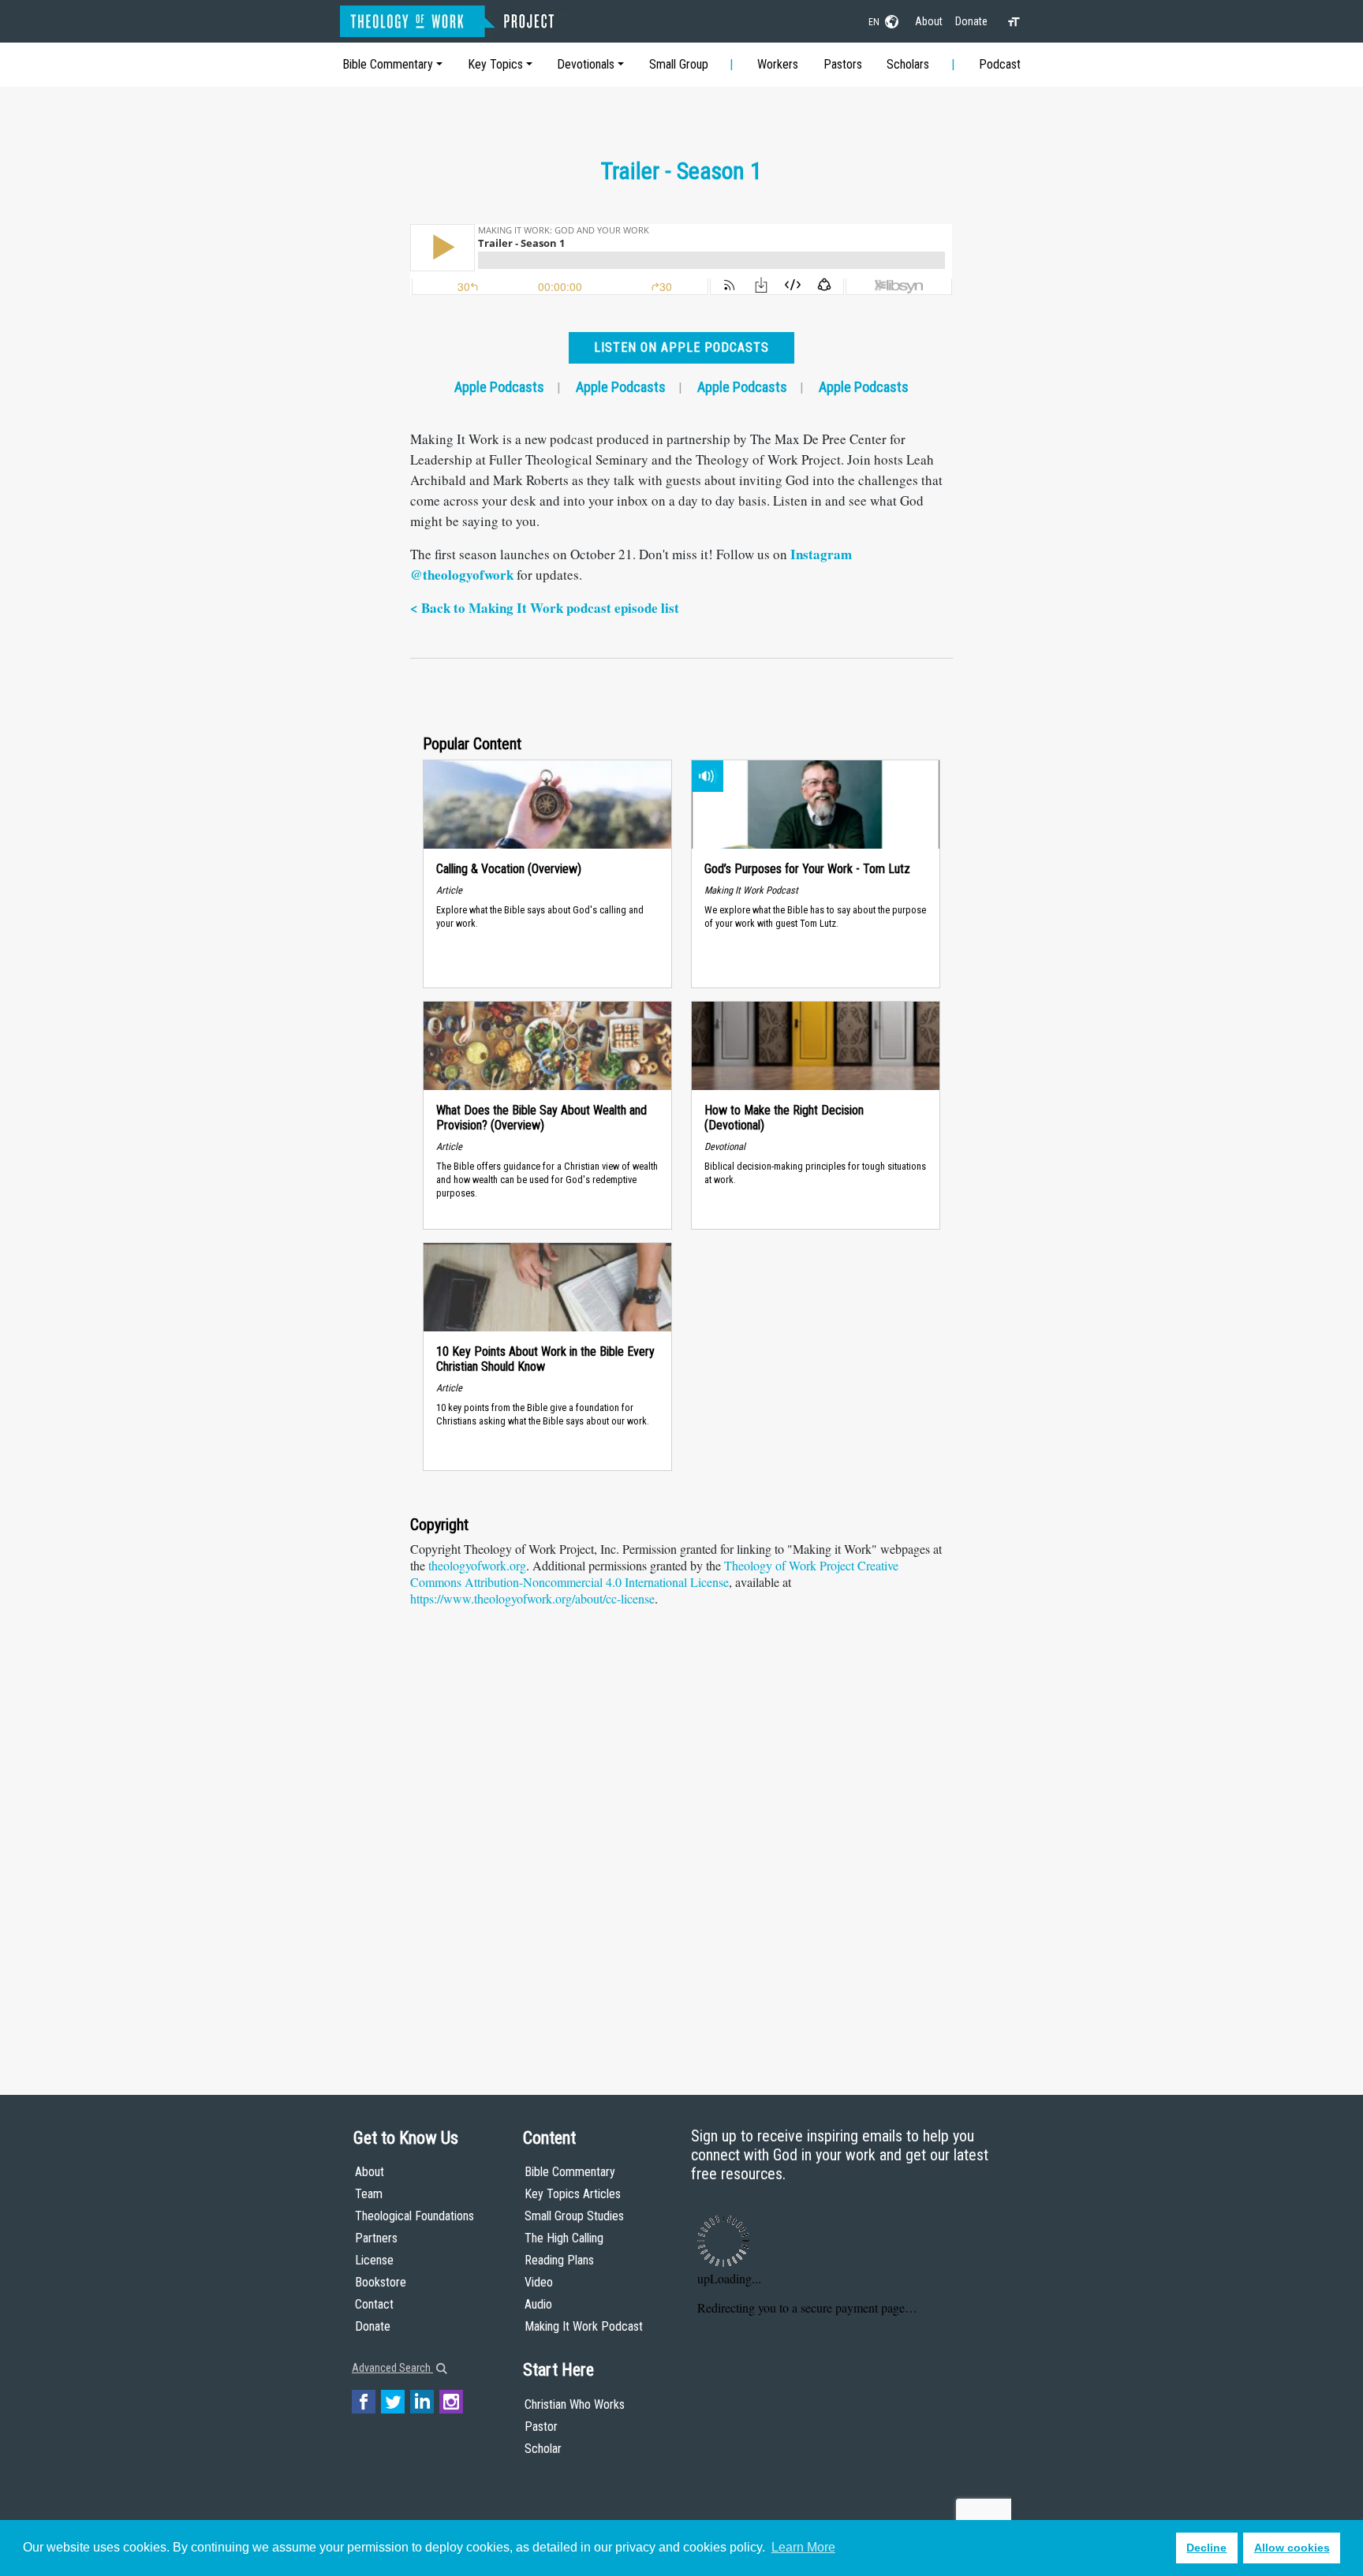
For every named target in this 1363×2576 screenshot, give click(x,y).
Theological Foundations (415, 2216)
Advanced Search (392, 2368)
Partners (376, 2238)
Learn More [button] (803, 2547)
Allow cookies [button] (1292, 2548)
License (374, 2260)
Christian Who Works (575, 2404)
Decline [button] (1206, 2548)
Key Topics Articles (573, 2194)
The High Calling (564, 2238)
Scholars (908, 64)
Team (369, 2194)
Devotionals (586, 64)
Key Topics (495, 64)
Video (539, 2282)
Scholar (543, 2449)
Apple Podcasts (499, 387)
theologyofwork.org (477, 1565)
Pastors (843, 64)
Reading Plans (559, 2260)
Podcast (1000, 64)
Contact (374, 2304)
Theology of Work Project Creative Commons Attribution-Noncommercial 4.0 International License (654, 1574)
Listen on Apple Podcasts (681, 347)
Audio (538, 2304)
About (929, 21)
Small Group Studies (574, 2216)
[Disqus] (681, 1842)
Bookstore (381, 2282)
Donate (971, 21)
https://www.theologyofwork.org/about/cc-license (532, 1598)
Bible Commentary (388, 64)
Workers (778, 64)
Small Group (679, 64)
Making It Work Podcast (584, 2326)
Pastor (541, 2427)
